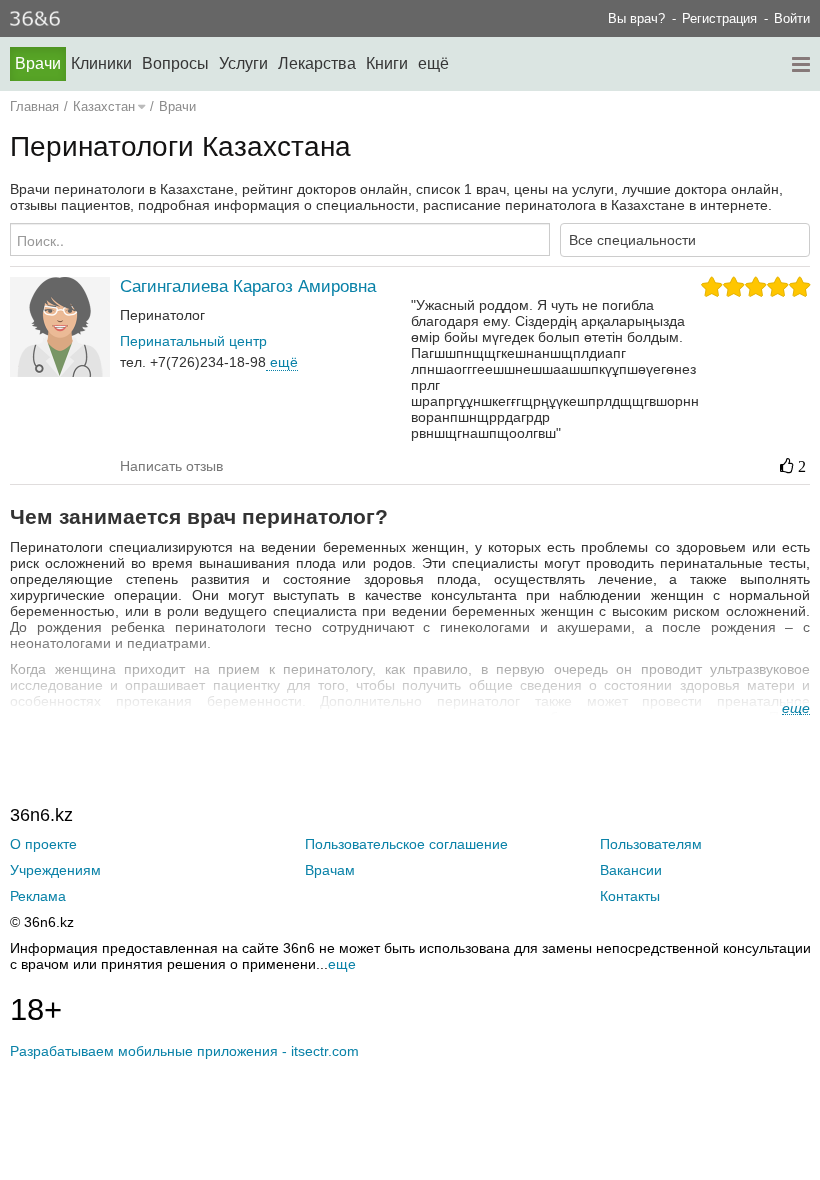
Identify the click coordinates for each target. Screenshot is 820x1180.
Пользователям (651, 844)
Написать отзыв (171, 466)
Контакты (630, 896)
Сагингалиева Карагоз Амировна (248, 286)
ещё (282, 362)
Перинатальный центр (193, 341)
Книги (387, 63)
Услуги (243, 63)
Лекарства (317, 63)
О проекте (43, 844)
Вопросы (175, 63)
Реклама (38, 896)
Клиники (101, 63)
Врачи (38, 63)
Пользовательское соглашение (406, 844)
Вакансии (631, 870)
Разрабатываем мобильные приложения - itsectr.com (184, 1051)
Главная (34, 106)
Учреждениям (55, 870)
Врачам (330, 870)
